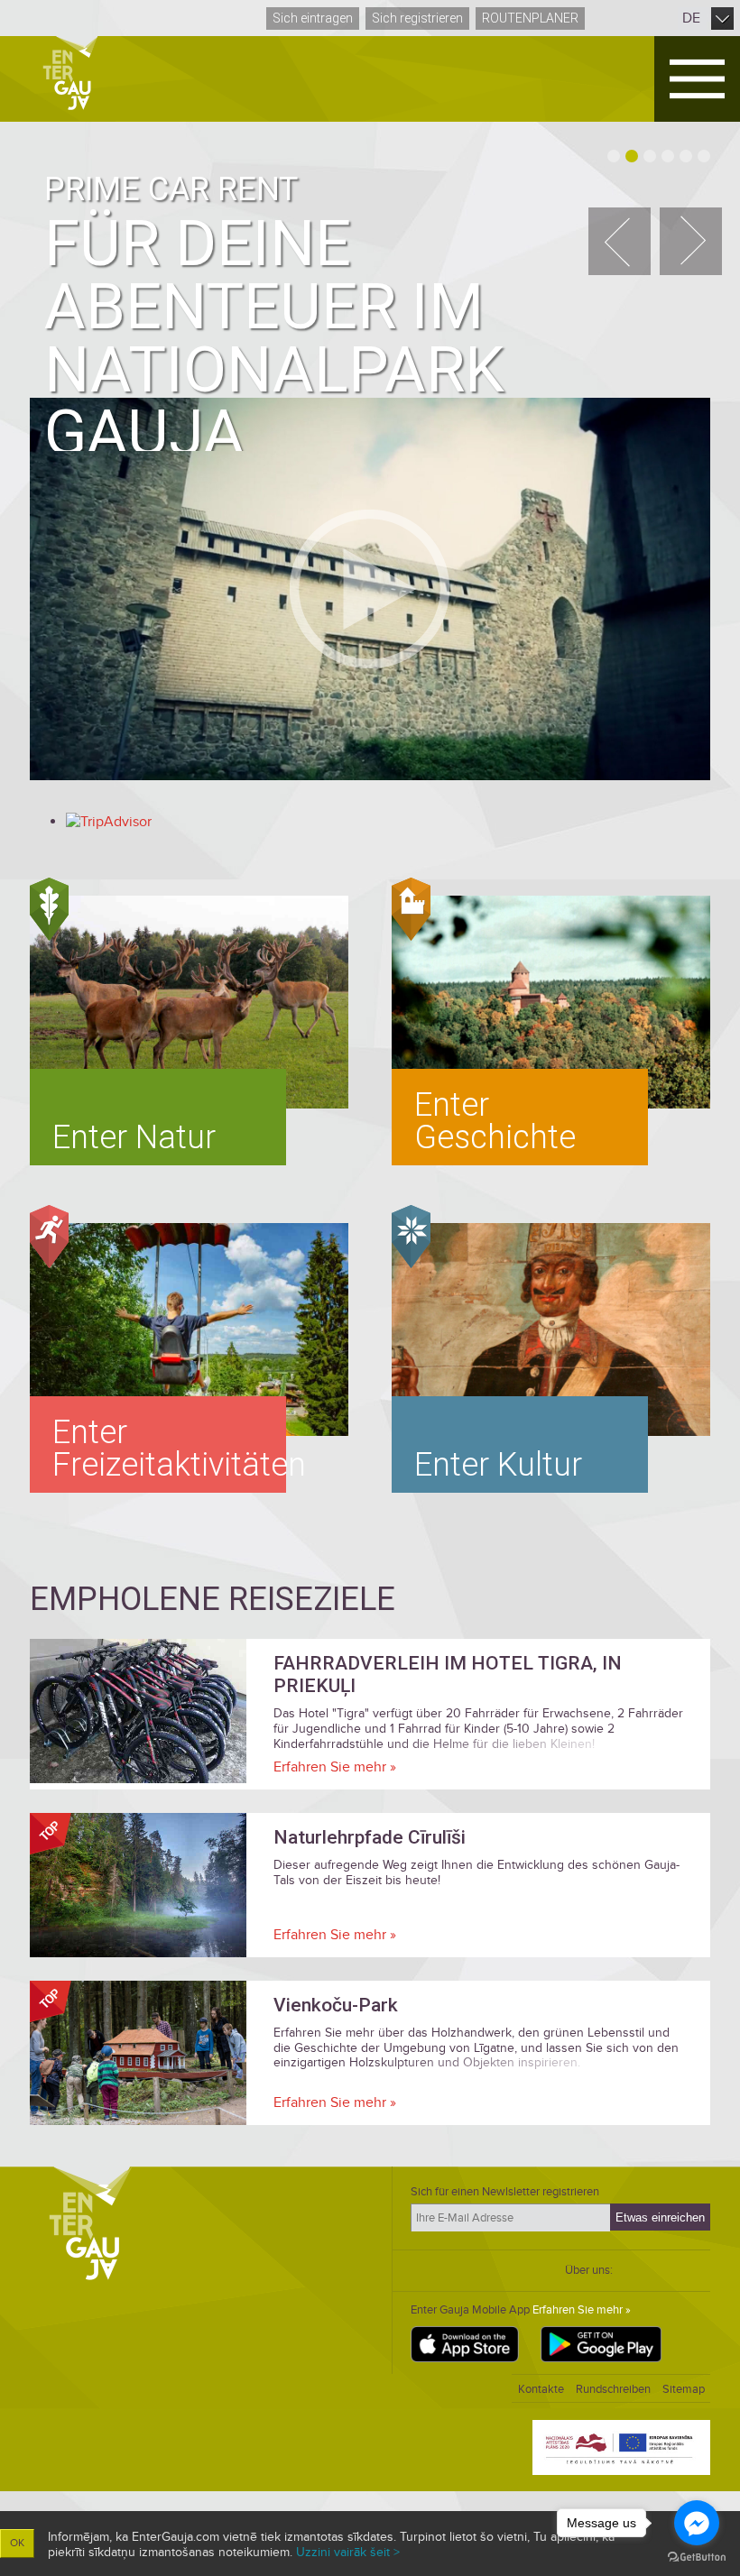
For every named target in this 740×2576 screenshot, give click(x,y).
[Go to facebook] (697, 2523)
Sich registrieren (417, 18)
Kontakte (541, 2389)
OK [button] (17, 2543)
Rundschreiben (613, 2389)
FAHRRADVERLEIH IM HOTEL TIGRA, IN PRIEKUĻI (448, 1674)
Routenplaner (530, 18)
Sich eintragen (313, 18)
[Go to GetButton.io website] (697, 2558)
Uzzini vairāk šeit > (348, 2552)
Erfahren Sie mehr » (335, 1767)
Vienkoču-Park (336, 2005)
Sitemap (684, 2389)
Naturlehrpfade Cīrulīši (370, 1837)
